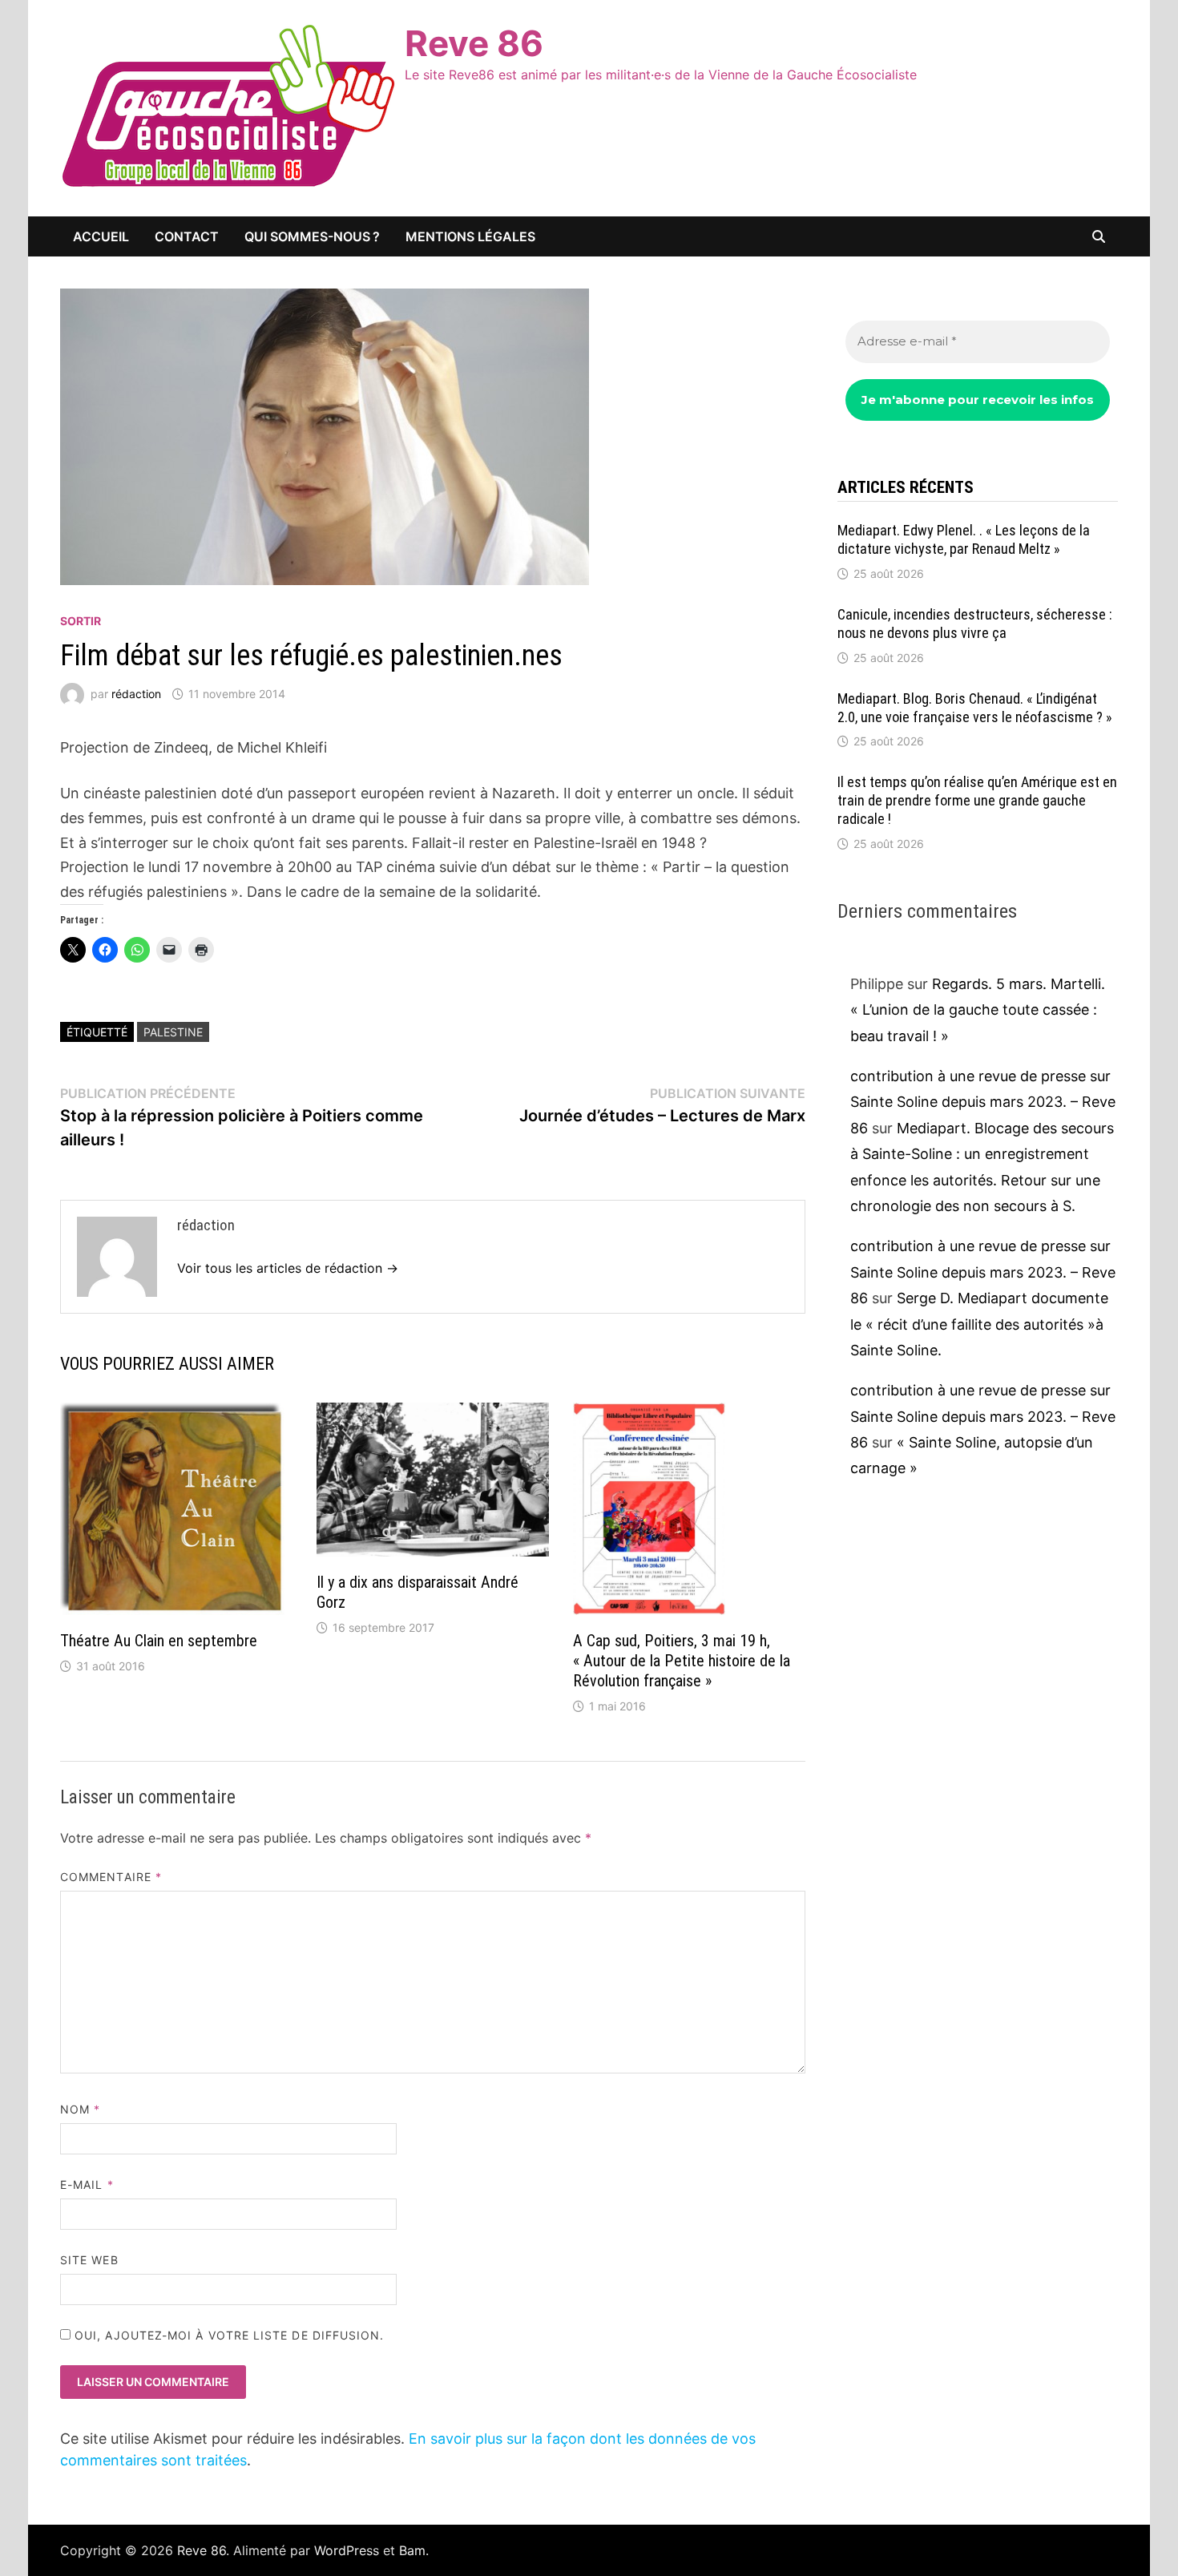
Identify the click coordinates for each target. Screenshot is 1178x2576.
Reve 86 (474, 43)
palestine (173, 1032)
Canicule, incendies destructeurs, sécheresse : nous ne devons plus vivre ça (975, 624)
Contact (187, 236)
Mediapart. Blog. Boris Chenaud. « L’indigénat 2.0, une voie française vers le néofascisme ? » (975, 708)
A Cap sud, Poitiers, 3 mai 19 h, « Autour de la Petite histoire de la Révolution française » (682, 1661)
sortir (81, 621)
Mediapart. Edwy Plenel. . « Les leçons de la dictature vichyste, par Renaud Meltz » (964, 539)
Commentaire (111, 1877)
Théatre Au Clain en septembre (159, 1641)
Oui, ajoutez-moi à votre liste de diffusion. (228, 2335)
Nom (80, 2109)
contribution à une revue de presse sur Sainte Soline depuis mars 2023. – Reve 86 (983, 1102)
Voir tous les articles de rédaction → (288, 1268)
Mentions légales (470, 236)
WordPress (347, 2550)
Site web (89, 2260)
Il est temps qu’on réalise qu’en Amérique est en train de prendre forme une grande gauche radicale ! (977, 800)
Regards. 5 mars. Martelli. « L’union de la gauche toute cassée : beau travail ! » (978, 1010)
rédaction (136, 694)
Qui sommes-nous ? (312, 236)
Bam (412, 2550)
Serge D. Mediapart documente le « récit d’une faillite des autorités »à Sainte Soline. (979, 1324)
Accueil (101, 236)
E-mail (87, 2184)
